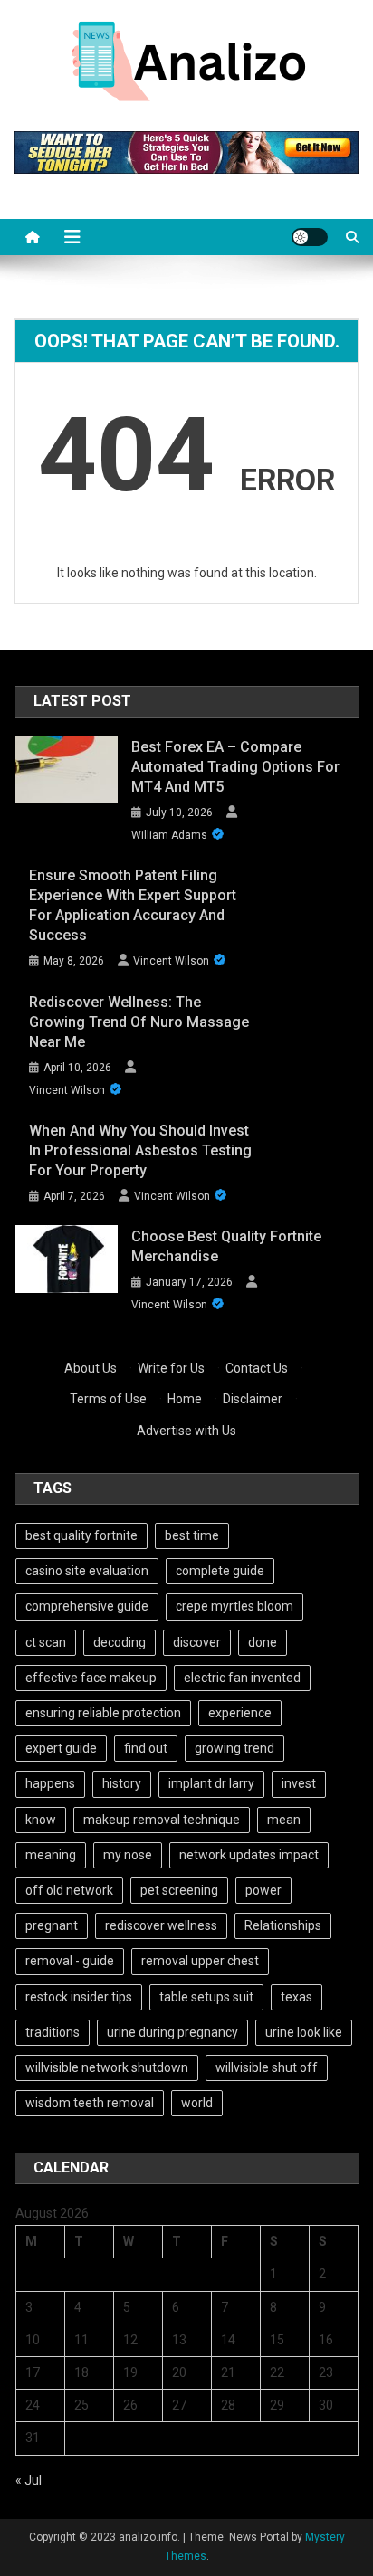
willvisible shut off (267, 2067)
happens (50, 1783)
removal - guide (70, 1961)
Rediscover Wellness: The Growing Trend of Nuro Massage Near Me (139, 1022)
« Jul (29, 2480)
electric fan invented (242, 1678)
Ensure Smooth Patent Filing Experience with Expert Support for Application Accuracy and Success (133, 905)
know (41, 1820)
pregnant (52, 1925)
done (263, 1642)
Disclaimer (253, 1399)
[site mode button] (310, 237)
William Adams (169, 835)
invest (299, 1783)
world (197, 2103)
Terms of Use (108, 1399)
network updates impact (249, 1855)
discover (197, 1642)
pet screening (179, 1890)
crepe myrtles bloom (234, 1606)
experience (240, 1713)
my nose (128, 1855)
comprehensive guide (87, 1606)
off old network (69, 1890)
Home (185, 1399)
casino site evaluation (87, 1571)
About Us (91, 1368)
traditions (53, 2032)
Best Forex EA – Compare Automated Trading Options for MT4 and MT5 (235, 767)
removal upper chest (200, 1961)
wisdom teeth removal (90, 2103)
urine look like (304, 2032)
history (122, 1783)
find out (146, 1748)
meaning (51, 1855)
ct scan (46, 1642)
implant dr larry (211, 1783)
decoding (120, 1642)
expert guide (61, 1748)
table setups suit (206, 1997)
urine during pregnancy (172, 2032)
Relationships (283, 1925)
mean (284, 1820)
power (263, 1890)
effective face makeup (91, 1678)
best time (192, 1535)
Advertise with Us (186, 1431)
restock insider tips (79, 1997)
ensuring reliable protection (103, 1713)
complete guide (220, 1571)
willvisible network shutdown (107, 2067)
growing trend (234, 1748)
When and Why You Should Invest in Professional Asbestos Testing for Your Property (140, 1150)
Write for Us (171, 1368)
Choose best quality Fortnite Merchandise (226, 1246)
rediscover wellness (161, 1925)
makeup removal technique (162, 1820)
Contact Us (257, 1368)
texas (296, 1997)
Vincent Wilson (171, 961)
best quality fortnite (81, 1535)
